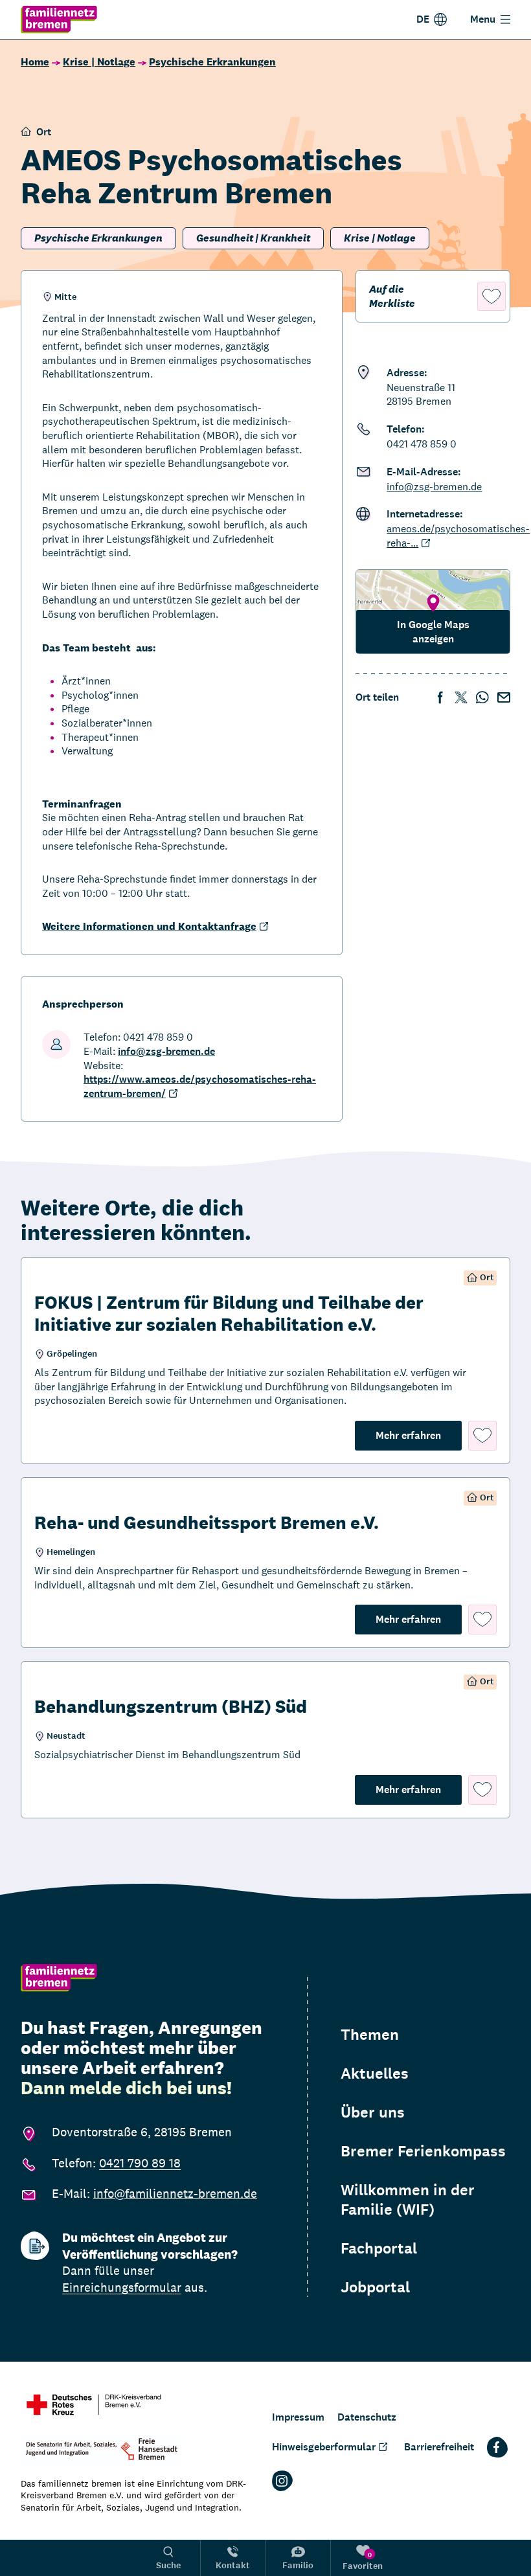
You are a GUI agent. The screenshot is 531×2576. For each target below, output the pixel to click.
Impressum (298, 2417)
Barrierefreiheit (439, 2447)
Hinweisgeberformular (324, 2447)
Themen (370, 2035)
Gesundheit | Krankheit (253, 238)
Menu (483, 19)
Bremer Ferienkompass (423, 2151)
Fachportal (379, 2248)
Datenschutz (367, 2417)
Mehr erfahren (419, 1435)
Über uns (373, 2112)
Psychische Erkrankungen (212, 62)
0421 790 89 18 (140, 2163)
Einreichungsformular (122, 2287)
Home (35, 62)
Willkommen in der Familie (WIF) (408, 2200)
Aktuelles (375, 2073)
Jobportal (375, 2287)
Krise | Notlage (99, 62)
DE (423, 19)
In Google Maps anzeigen (433, 632)
